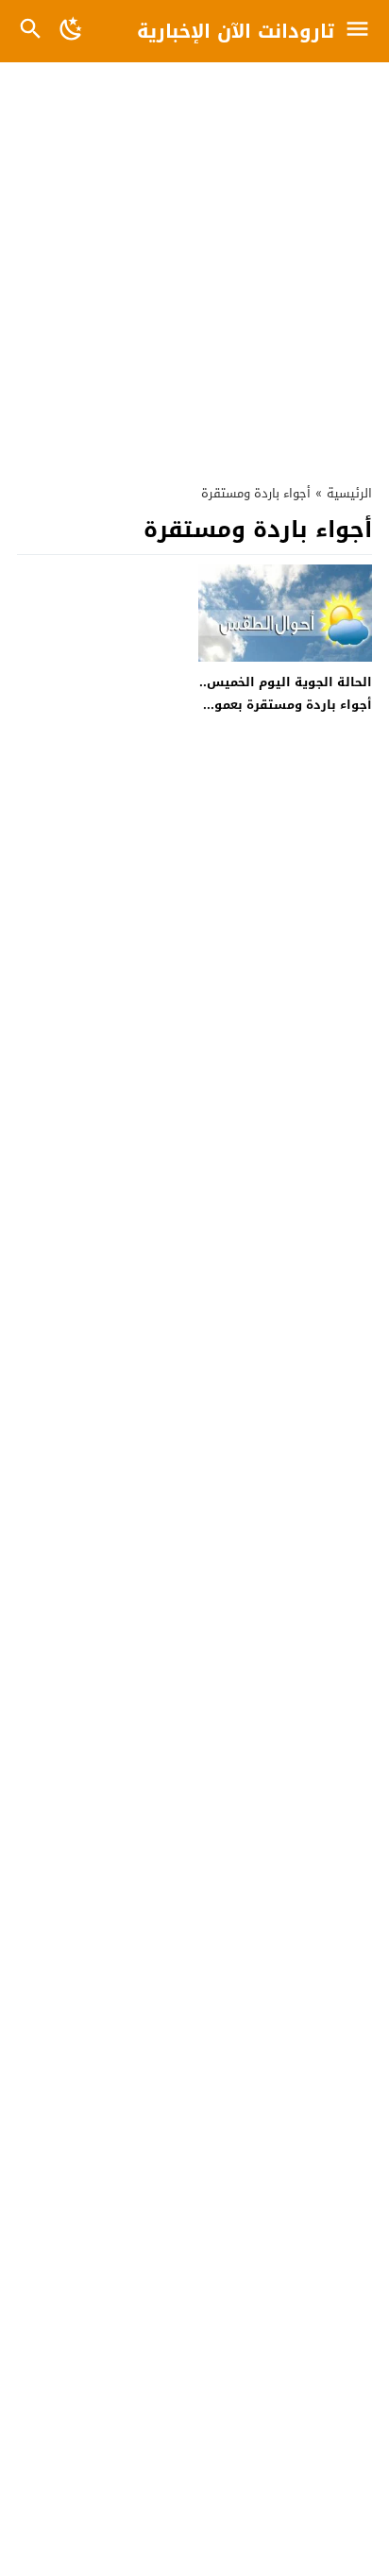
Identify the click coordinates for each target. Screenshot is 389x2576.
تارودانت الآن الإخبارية (236, 31)
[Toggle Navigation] (362, 31)
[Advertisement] (194, 263)
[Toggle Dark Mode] (72, 31)
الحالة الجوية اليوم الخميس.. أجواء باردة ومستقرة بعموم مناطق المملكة (286, 704)
